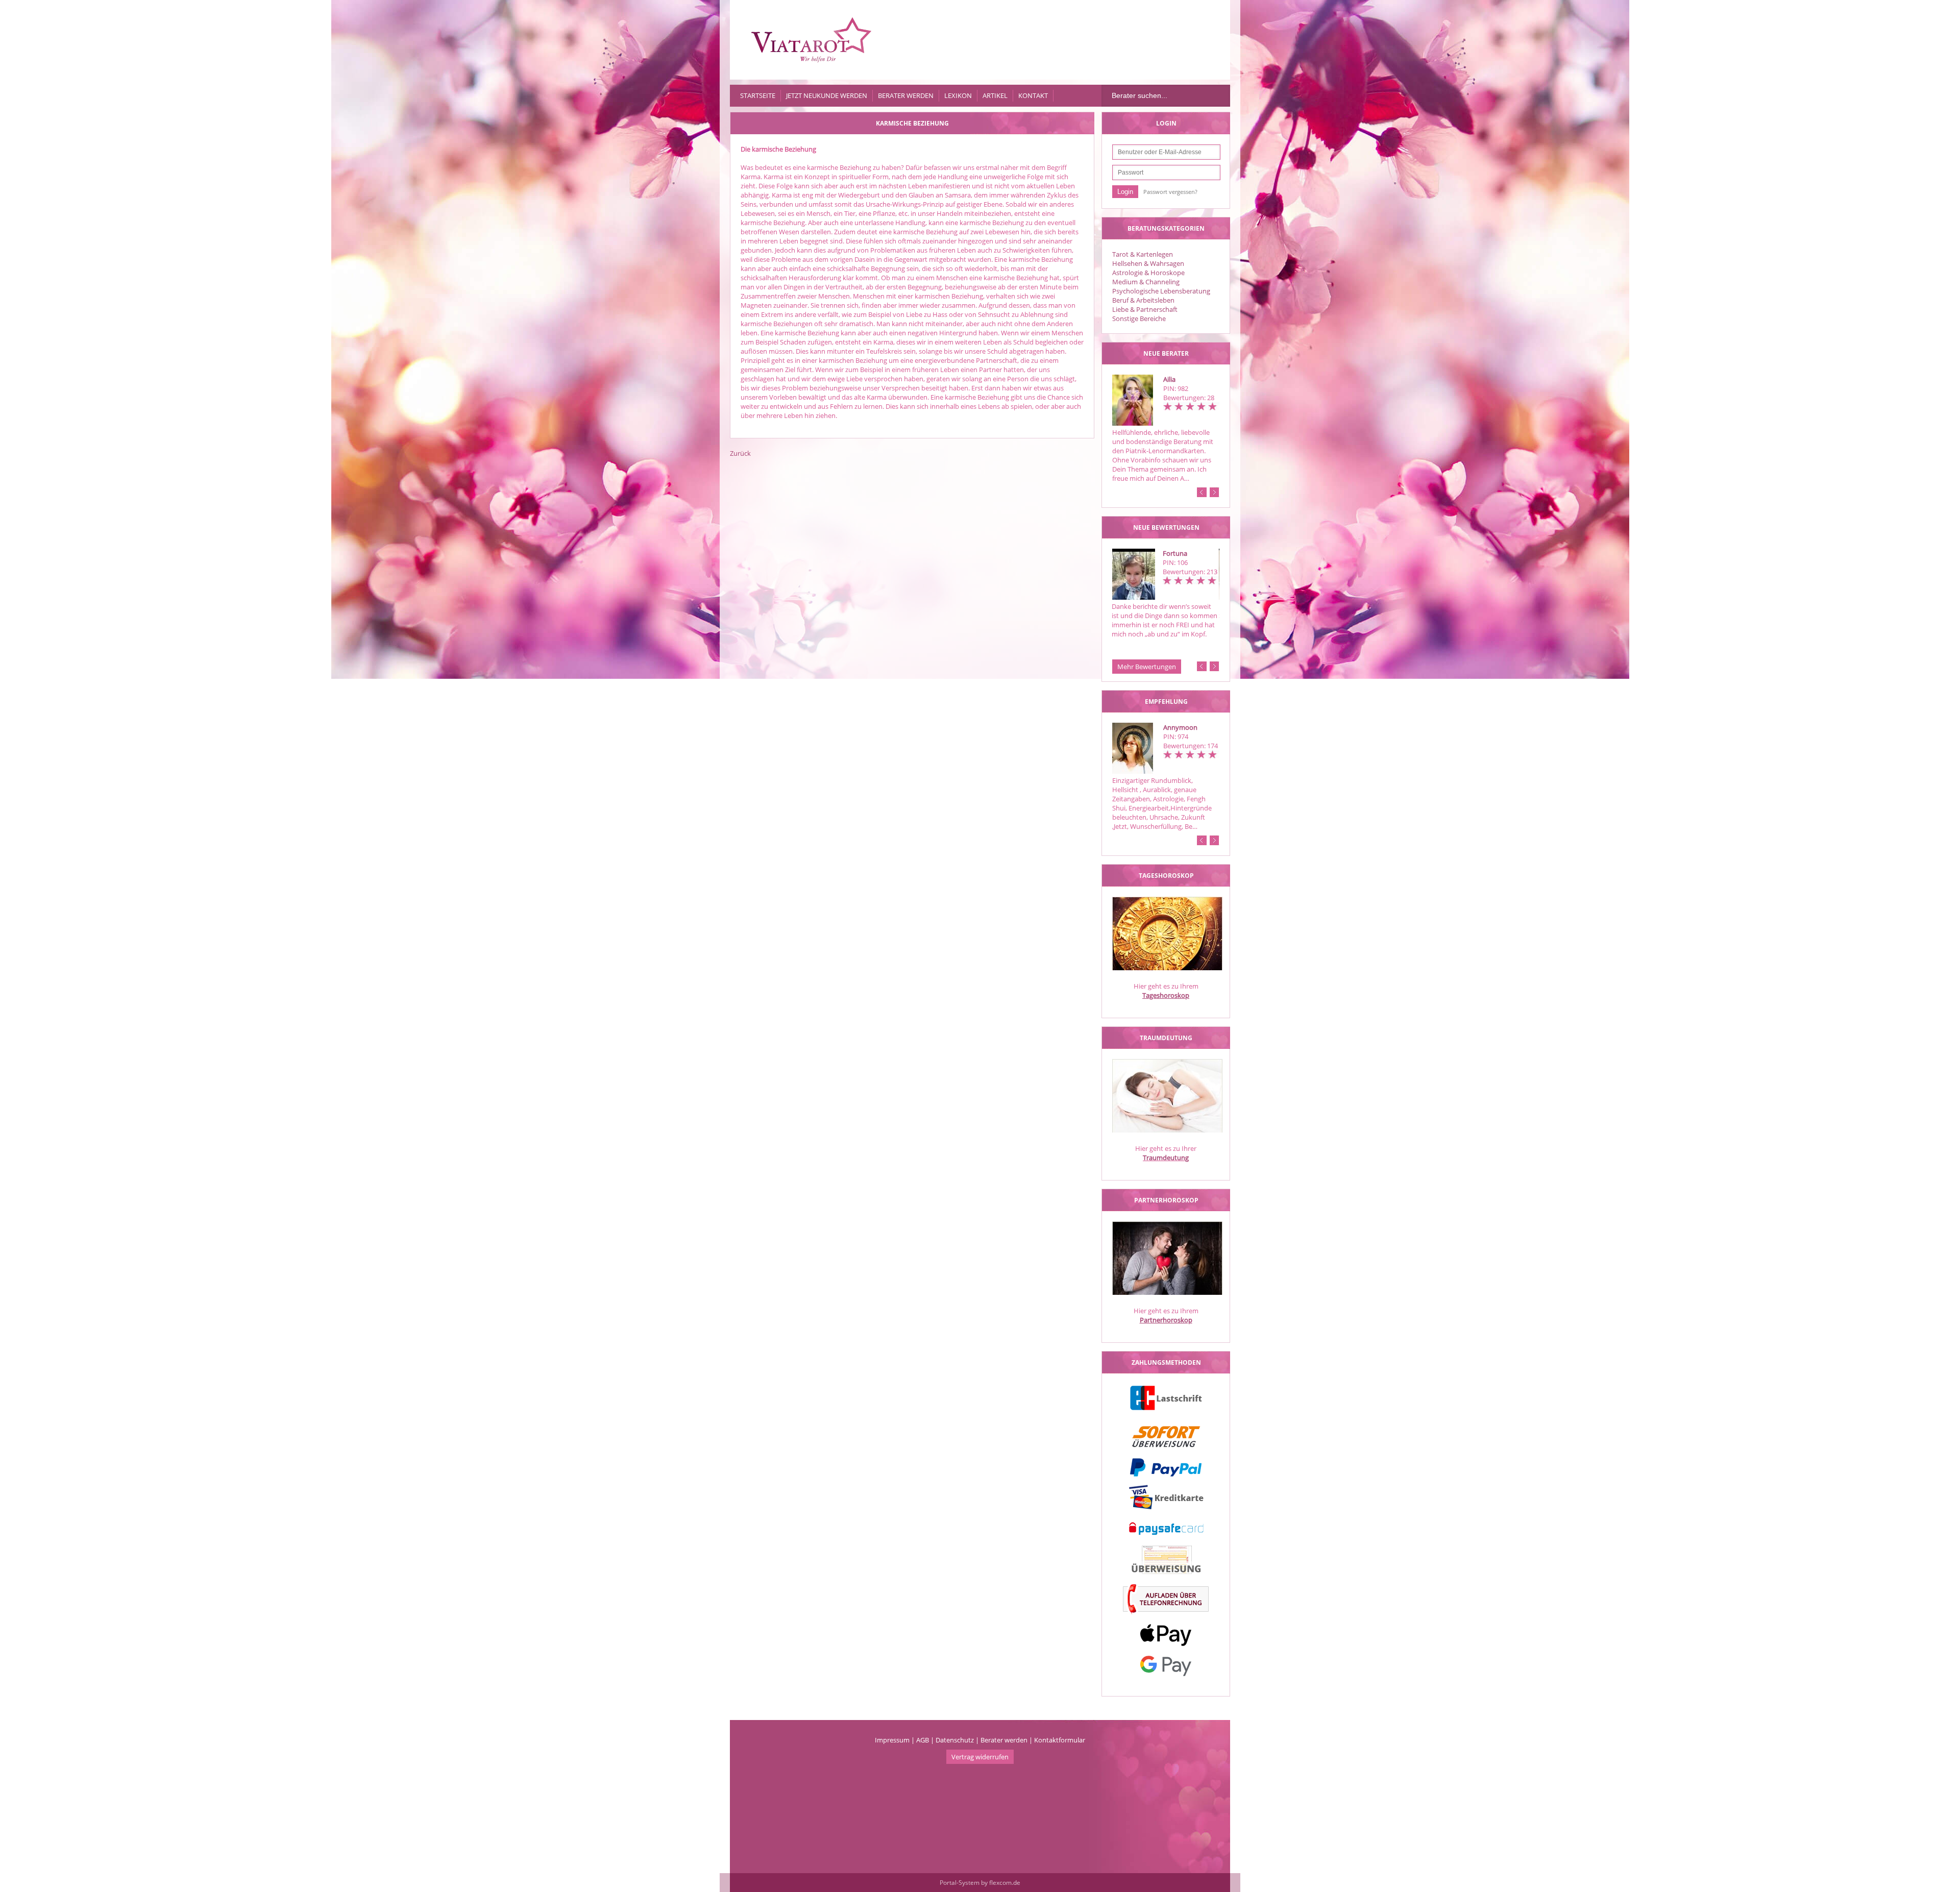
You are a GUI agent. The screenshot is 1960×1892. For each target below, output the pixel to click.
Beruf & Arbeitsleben (1143, 300)
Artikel (995, 95)
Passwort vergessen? (1170, 192)
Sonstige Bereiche (1139, 318)
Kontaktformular (1060, 1740)
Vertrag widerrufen (980, 1757)
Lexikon (958, 95)
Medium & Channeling (1146, 282)
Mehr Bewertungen (1147, 667)
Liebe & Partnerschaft (1145, 309)
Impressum (892, 1740)
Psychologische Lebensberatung (1161, 291)
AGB (923, 1740)
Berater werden (906, 95)
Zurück (740, 453)
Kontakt (1033, 95)
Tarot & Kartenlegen (1143, 254)
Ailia (1169, 379)
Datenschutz (955, 1740)
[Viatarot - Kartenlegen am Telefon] (812, 40)
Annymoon (1180, 727)
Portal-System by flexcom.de (980, 1883)
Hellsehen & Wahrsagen (1148, 263)
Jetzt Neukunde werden (827, 95)
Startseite (758, 95)
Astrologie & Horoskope (1148, 273)
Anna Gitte (1179, 553)
